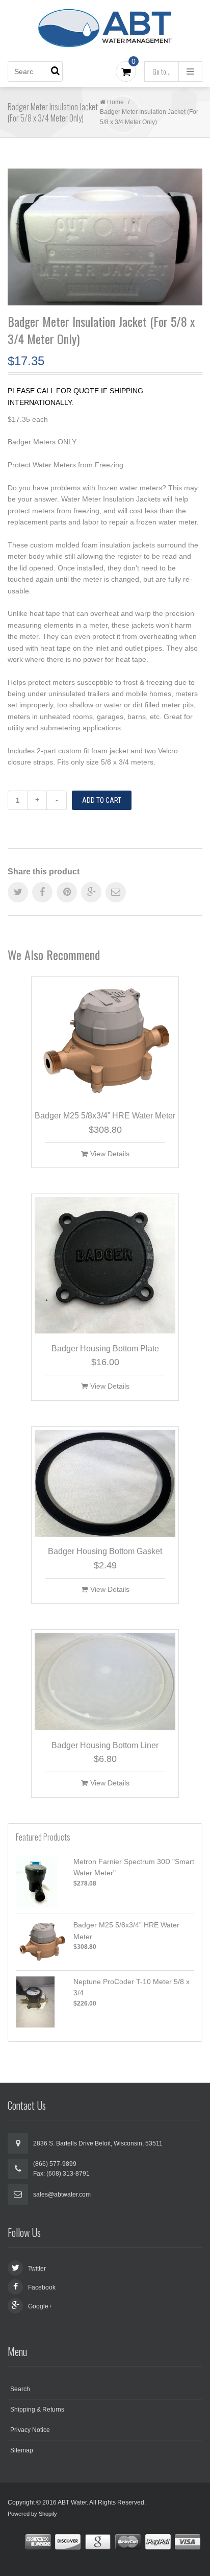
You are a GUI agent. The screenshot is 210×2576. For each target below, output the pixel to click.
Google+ (40, 2306)
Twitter (37, 2269)
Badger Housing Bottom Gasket (105, 1551)
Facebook (42, 2287)
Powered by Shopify (32, 2514)
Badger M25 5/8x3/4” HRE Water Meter (105, 1116)
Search (20, 2389)
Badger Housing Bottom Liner (105, 1745)
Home (115, 102)
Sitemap (22, 2450)
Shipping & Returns (37, 2410)
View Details (110, 1154)
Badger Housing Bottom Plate (105, 1349)
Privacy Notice (30, 2430)
